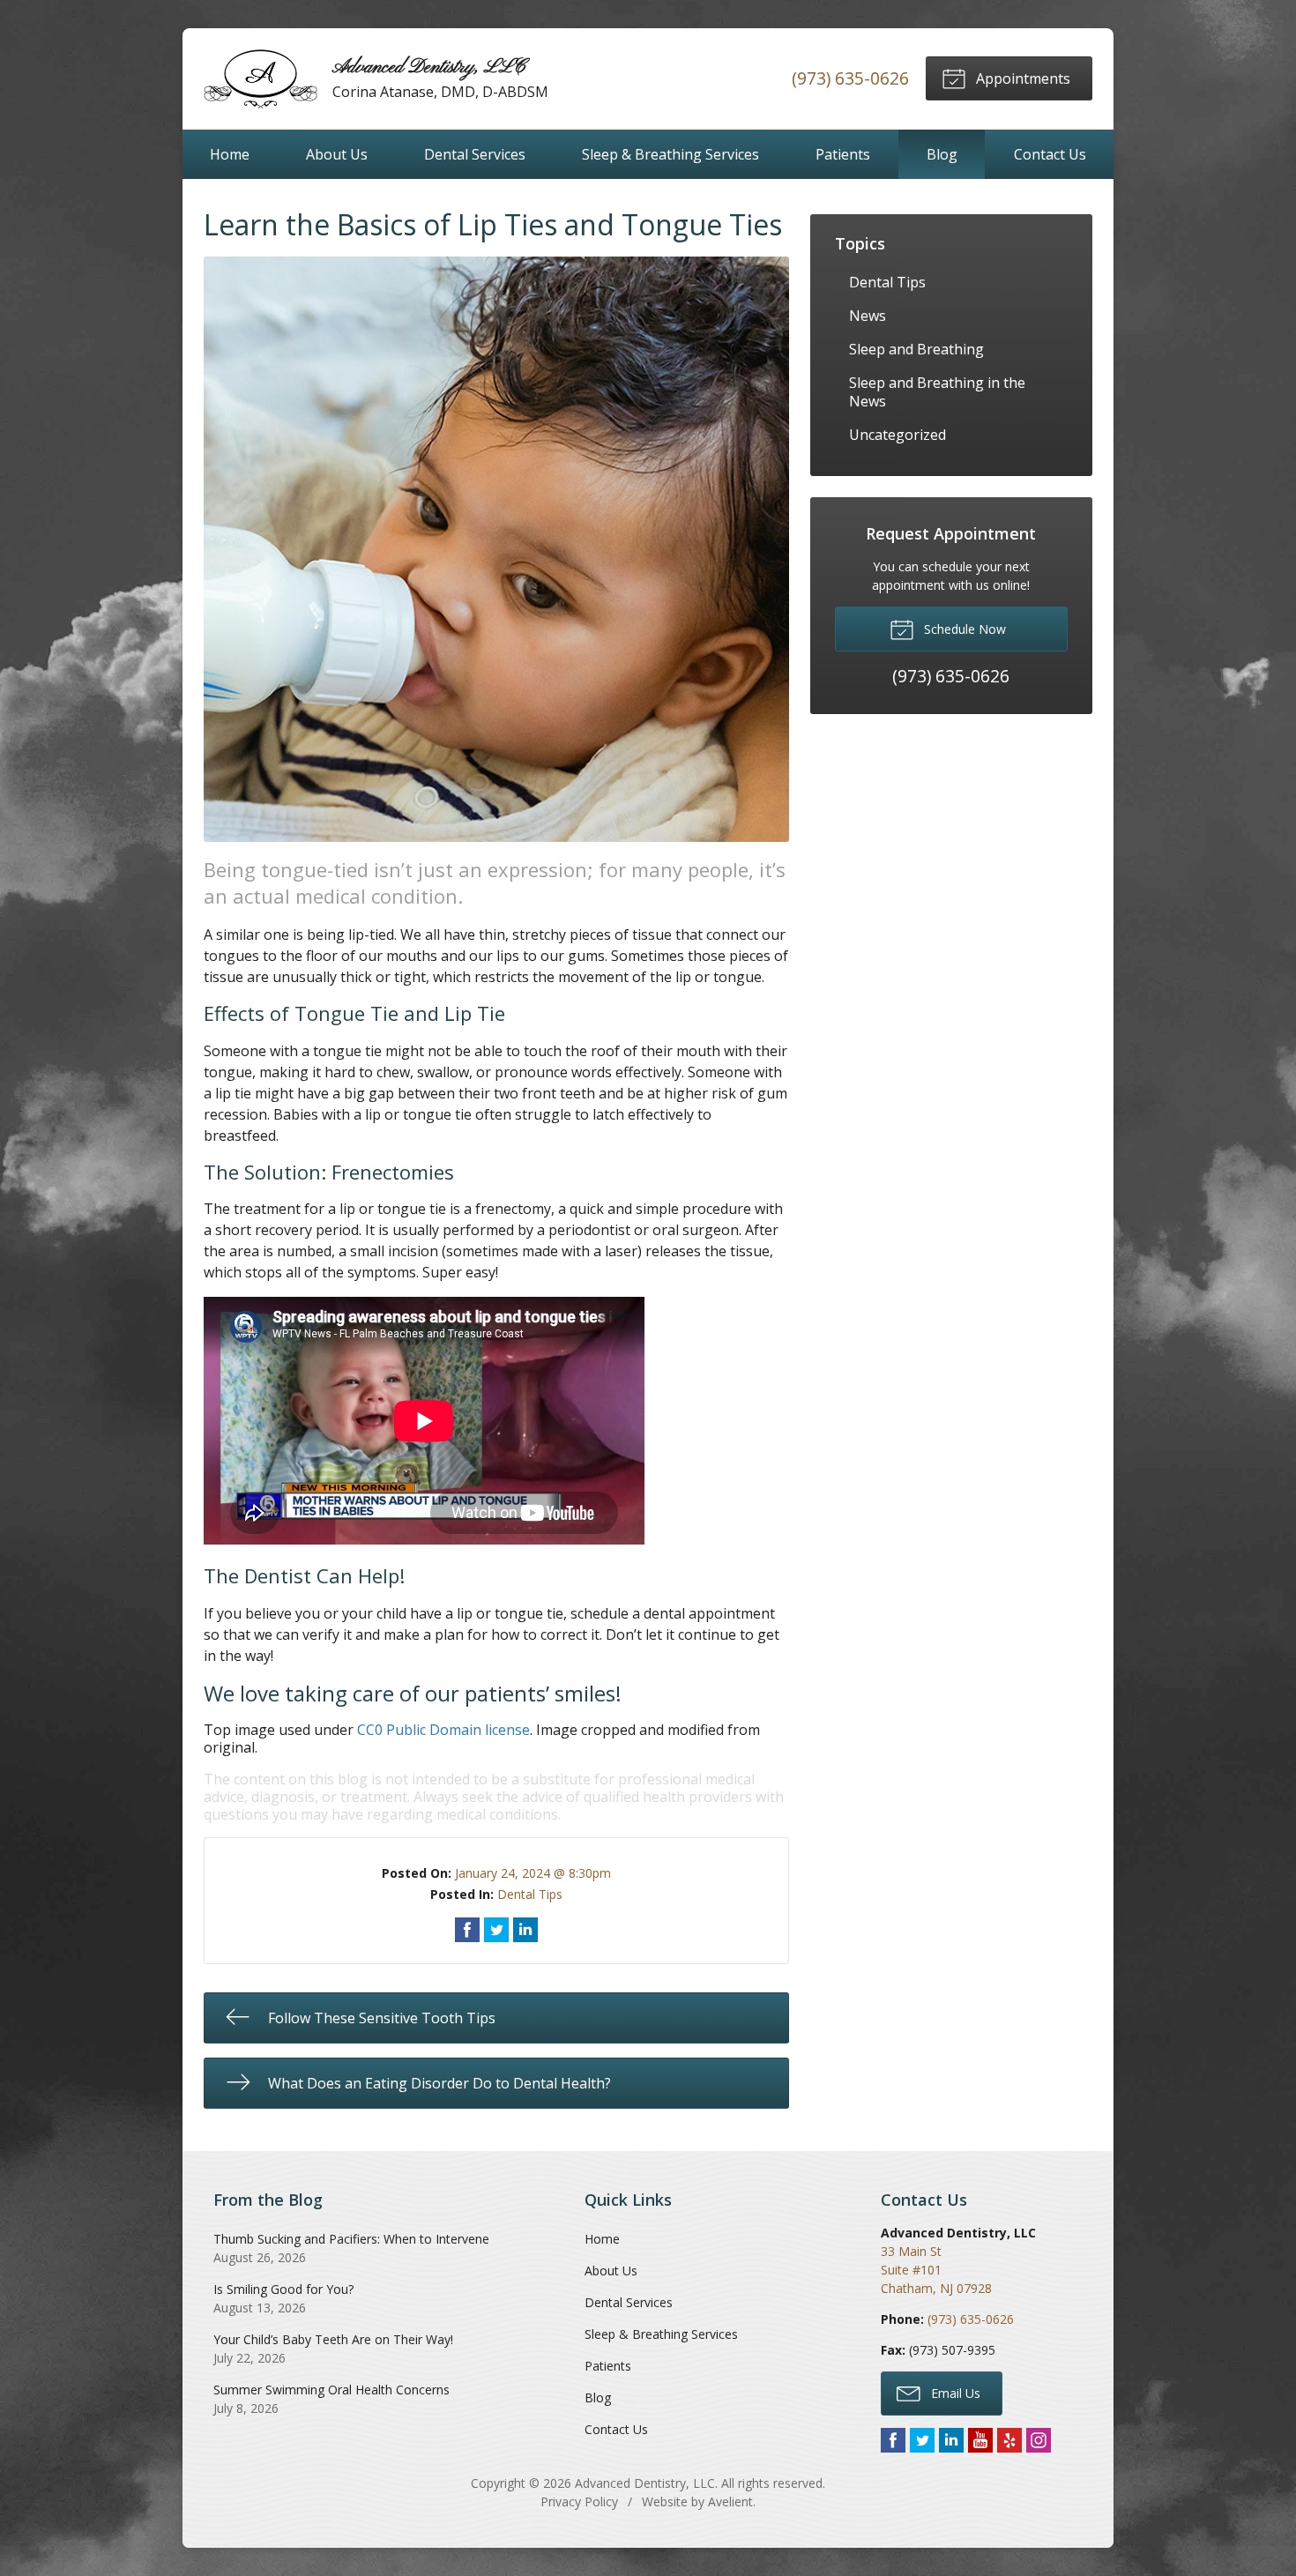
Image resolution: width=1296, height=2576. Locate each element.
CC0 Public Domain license (443, 1730)
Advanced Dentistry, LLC (645, 2483)
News (868, 316)
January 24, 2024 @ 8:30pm (533, 1873)
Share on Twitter (496, 1930)
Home (230, 154)
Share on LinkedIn (525, 1930)
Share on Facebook (467, 1930)
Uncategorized (898, 435)
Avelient (730, 2502)
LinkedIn (951, 2440)
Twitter (922, 2440)
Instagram (1039, 2440)
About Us (337, 154)
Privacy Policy (579, 2502)
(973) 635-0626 (850, 78)
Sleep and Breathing (916, 349)
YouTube (980, 2440)
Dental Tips (530, 1894)
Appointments (1021, 78)
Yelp (1009, 2440)
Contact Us (1050, 154)
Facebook (893, 2440)
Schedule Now (963, 629)
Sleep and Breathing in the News (937, 392)
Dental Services (475, 154)
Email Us (954, 2393)
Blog (942, 154)
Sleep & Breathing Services (670, 154)
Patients (843, 154)
